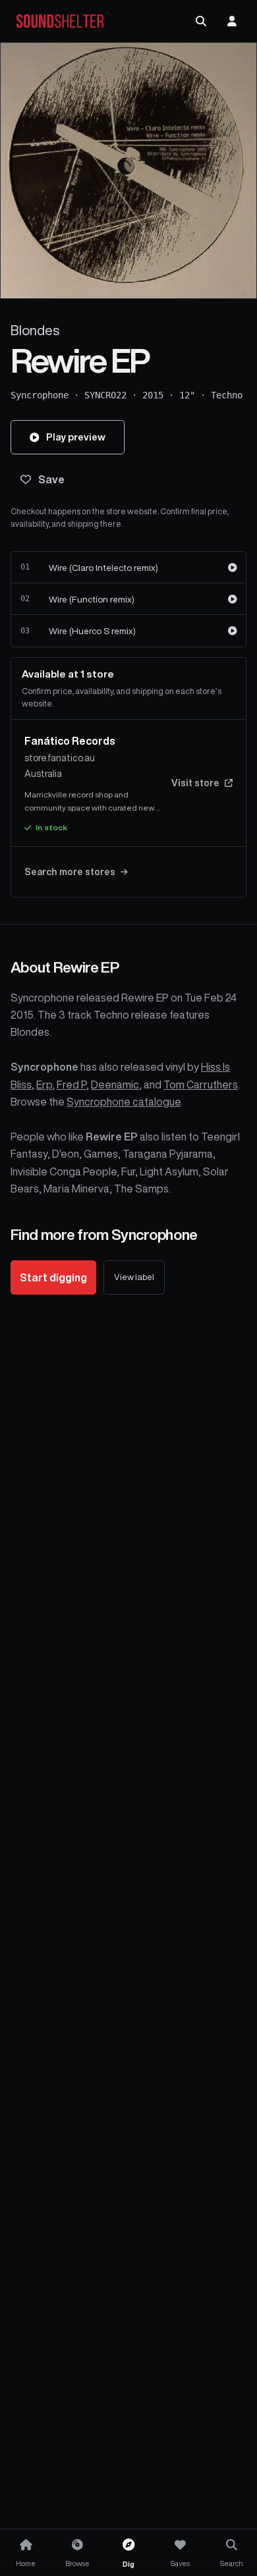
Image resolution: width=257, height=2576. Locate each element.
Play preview (76, 437)
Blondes (35, 330)
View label (134, 1277)
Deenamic (115, 1085)
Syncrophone (40, 395)
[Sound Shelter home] (60, 21)
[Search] (201, 21)
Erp (44, 1085)
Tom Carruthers (201, 1085)
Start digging (53, 1277)
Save (51, 479)
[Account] (232, 21)
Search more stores (70, 872)
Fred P (71, 1085)
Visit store (195, 783)
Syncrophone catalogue (124, 1102)
